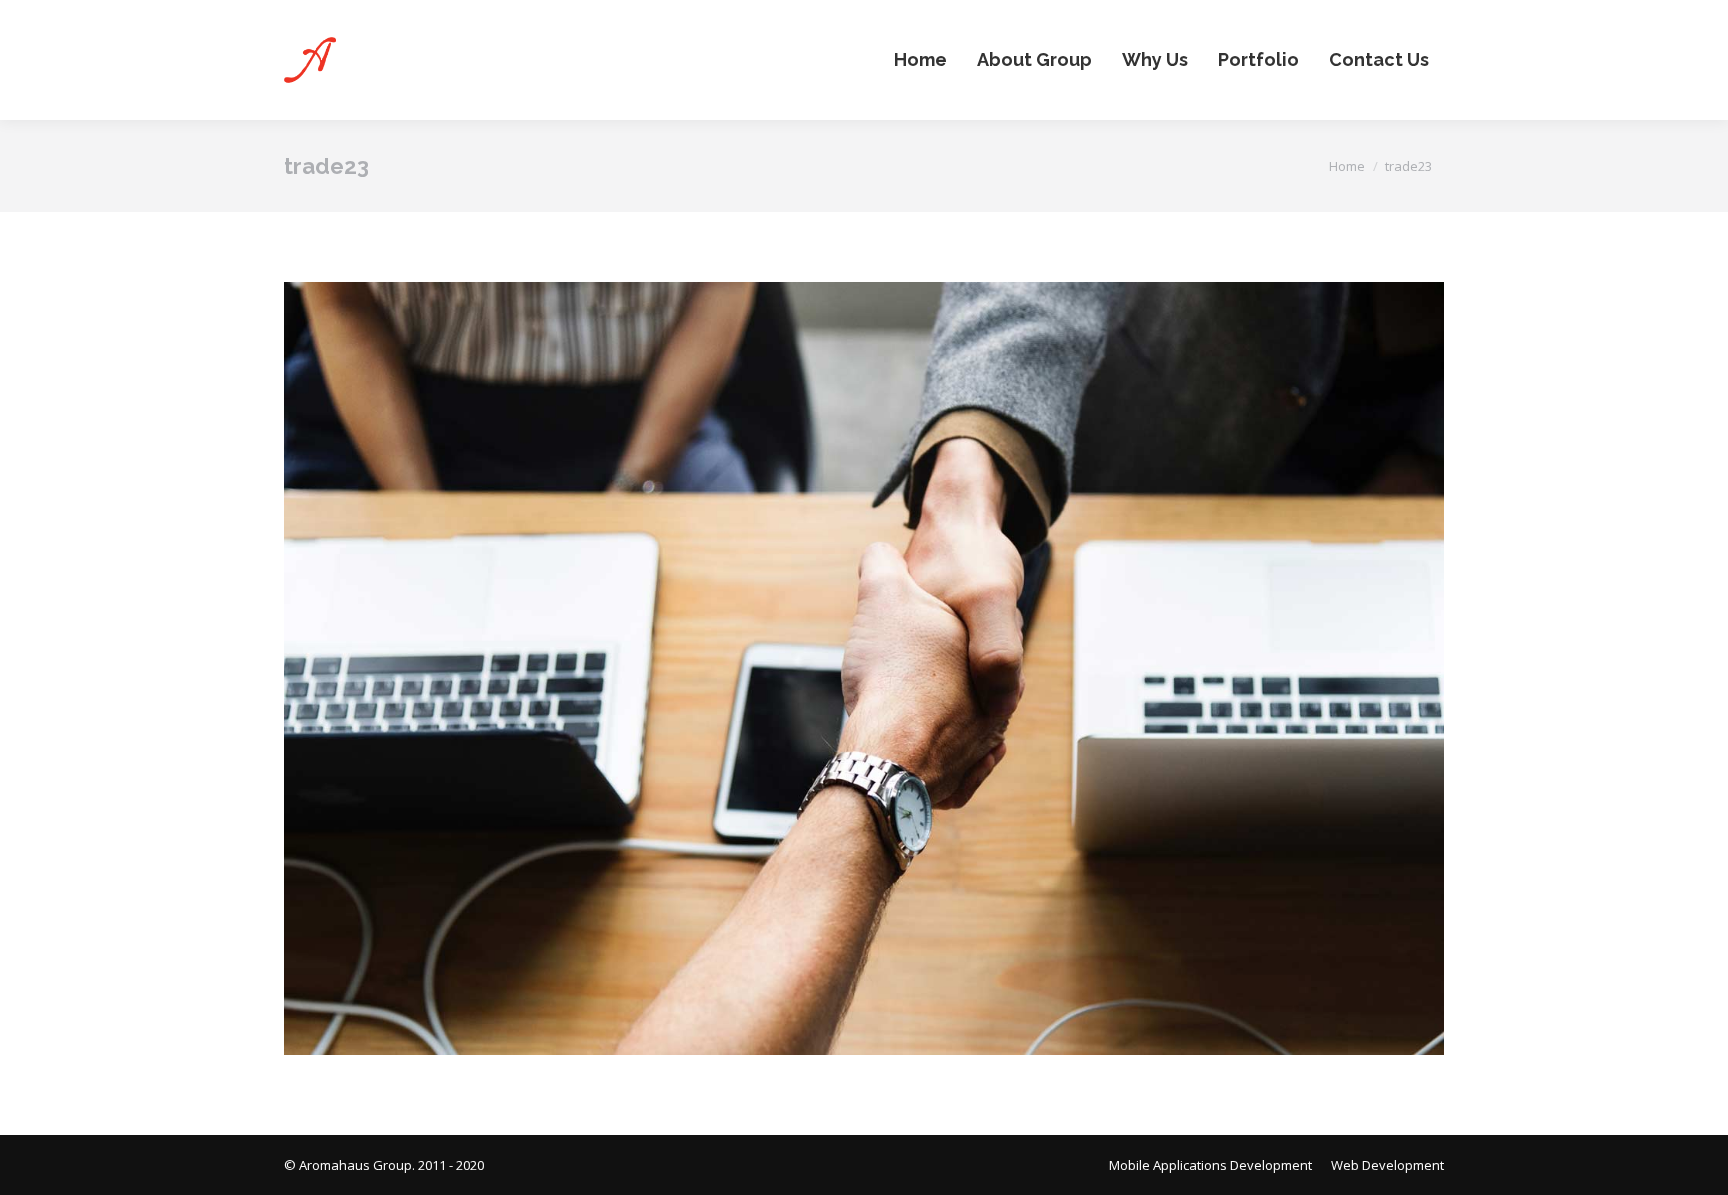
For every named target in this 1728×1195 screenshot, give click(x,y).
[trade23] (864, 668)
